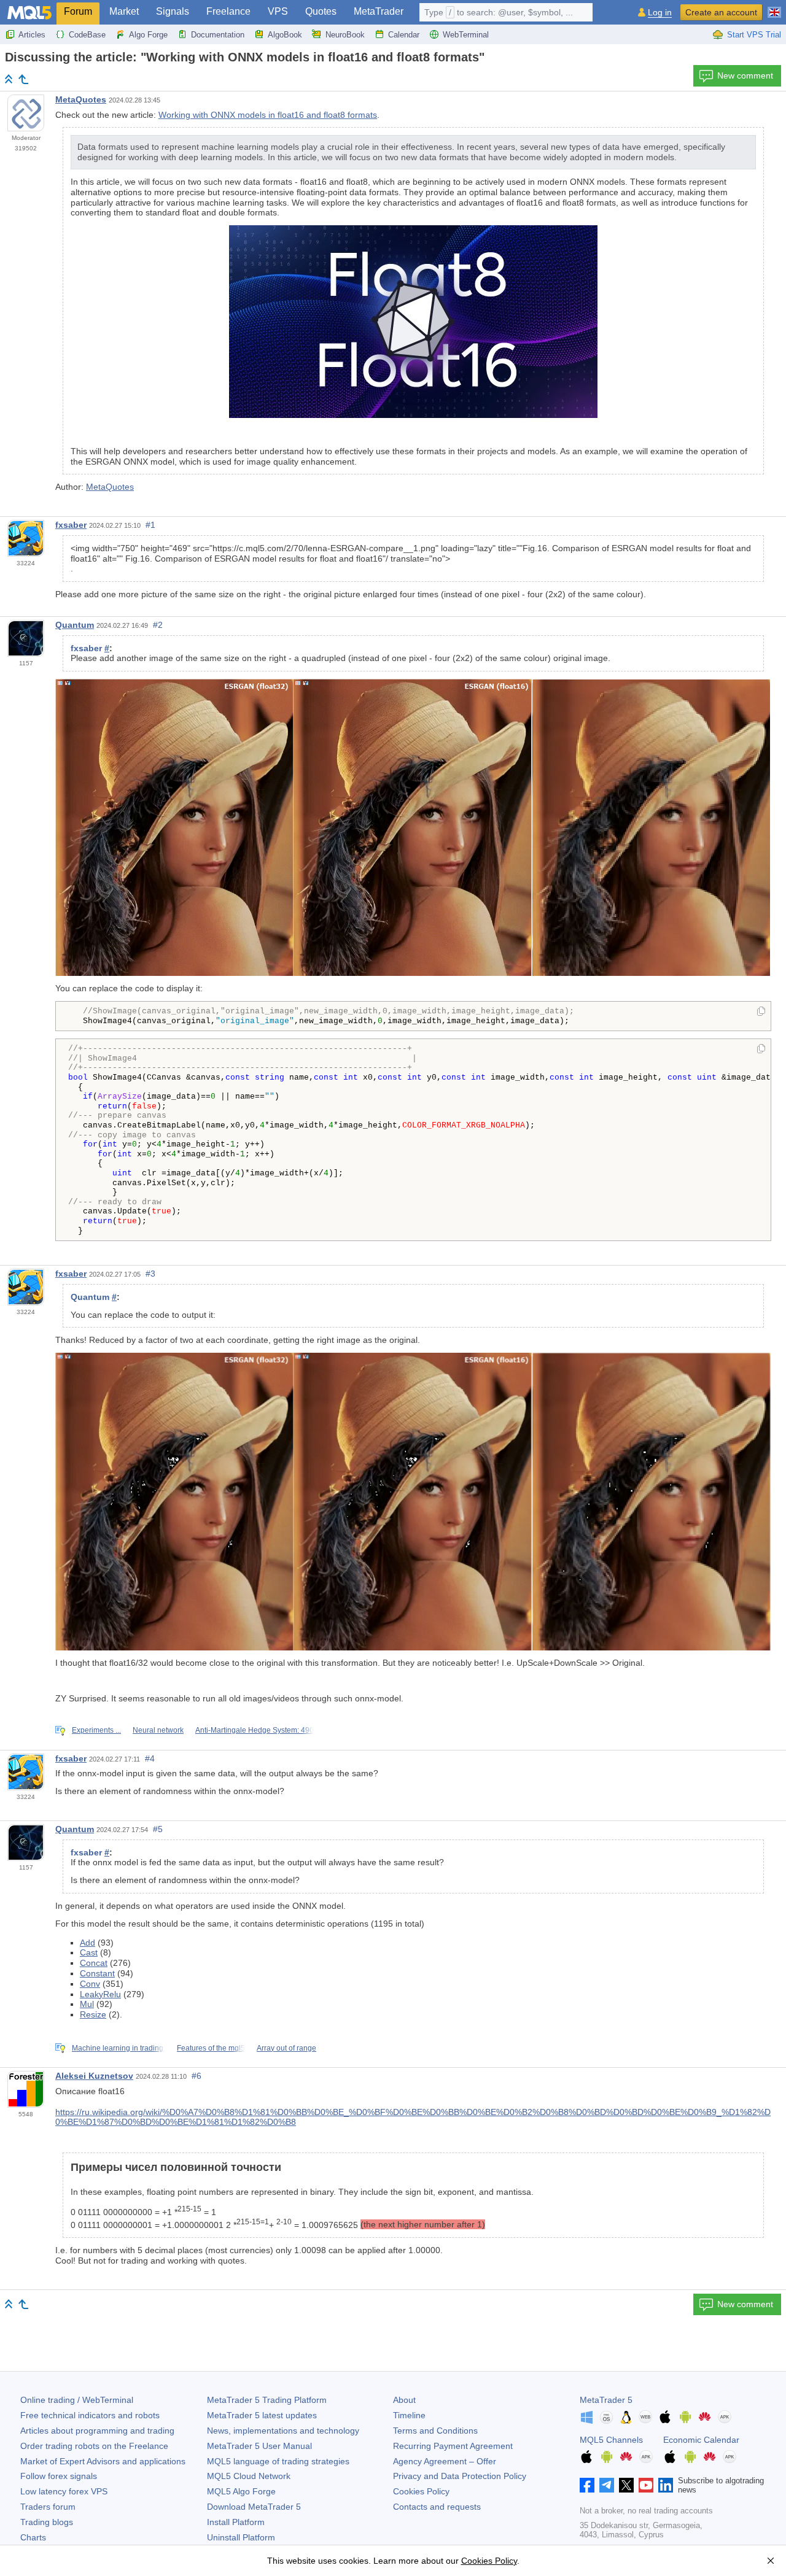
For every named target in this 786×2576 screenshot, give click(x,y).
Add (88, 1943)
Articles (32, 35)
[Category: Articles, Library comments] (23, 79)
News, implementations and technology (283, 2431)
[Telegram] (607, 2485)
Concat (94, 1963)
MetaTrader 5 (606, 2400)
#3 (150, 1274)
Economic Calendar (701, 2440)
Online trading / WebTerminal (77, 2400)
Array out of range (286, 2048)
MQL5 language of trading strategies (278, 2461)
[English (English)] (774, 7)
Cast (89, 1952)
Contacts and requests (437, 2507)
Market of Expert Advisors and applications (103, 2461)
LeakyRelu (100, 1994)
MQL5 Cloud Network (249, 2476)
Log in (660, 13)
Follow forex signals (59, 2476)
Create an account (721, 12)
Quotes (321, 11)
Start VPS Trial (754, 35)
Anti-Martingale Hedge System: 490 (255, 1730)
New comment (745, 75)
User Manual (259, 2446)
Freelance (228, 11)
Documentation (218, 35)
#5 (158, 1829)
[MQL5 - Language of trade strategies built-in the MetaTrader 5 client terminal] (29, 13)
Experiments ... (96, 1730)
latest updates (262, 2415)
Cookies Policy (421, 2491)
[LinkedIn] (666, 2485)
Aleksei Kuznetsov (94, 2076)
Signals (173, 11)
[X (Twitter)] (626, 2485)
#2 (158, 625)
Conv (90, 1984)
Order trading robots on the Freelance (94, 2446)
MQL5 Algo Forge (241, 2491)
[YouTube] (646, 2485)
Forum (78, 11)
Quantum (75, 625)
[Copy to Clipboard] (761, 1012)
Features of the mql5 (211, 2048)
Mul (87, 2004)
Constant (97, 1973)
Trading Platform (267, 2400)
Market (124, 11)
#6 (196, 2076)
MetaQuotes (81, 99)
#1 (150, 525)
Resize (93, 2014)
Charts (33, 2537)
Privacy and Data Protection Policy (460, 2476)
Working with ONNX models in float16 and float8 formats (268, 115)
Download (254, 2507)
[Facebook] (587, 2485)
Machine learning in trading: (119, 2048)
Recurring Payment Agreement (453, 2446)
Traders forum (48, 2507)
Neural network (158, 1730)
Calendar (404, 35)
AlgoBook (285, 35)
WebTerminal (466, 35)
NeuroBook (345, 35)
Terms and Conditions (435, 2431)
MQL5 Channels (611, 2440)
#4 (150, 1758)
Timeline (409, 2415)
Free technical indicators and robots (90, 2415)
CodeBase (87, 35)
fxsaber (71, 525)
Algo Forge (148, 35)
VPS (278, 11)
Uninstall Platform (241, 2537)
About (404, 2400)
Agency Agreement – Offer (445, 2461)
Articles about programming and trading (97, 2431)
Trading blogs (47, 2522)
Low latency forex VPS (64, 2491)
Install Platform (236, 2522)
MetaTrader (379, 11)
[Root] (9, 79)
